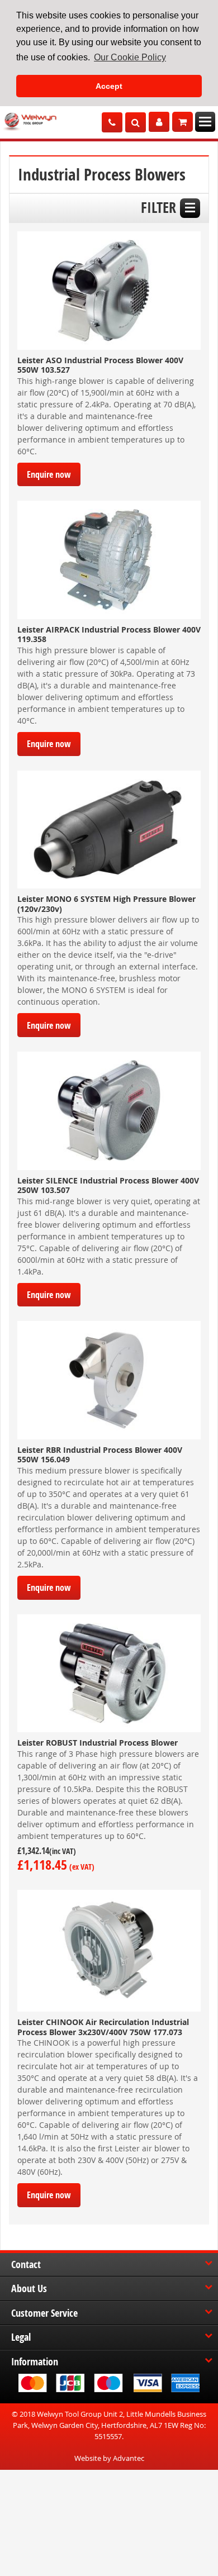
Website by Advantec (109, 2458)
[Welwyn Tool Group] (30, 122)
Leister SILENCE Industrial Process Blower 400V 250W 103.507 (108, 1185)
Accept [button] (109, 86)
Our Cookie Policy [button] (130, 57)
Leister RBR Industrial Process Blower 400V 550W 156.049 (100, 1455)
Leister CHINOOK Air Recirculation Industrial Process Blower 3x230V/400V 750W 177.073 (103, 2027)
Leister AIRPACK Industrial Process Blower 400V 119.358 (109, 635)
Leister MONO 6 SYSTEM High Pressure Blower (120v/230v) (106, 904)
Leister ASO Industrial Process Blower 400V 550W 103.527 (100, 365)
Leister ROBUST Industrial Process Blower (98, 1743)
